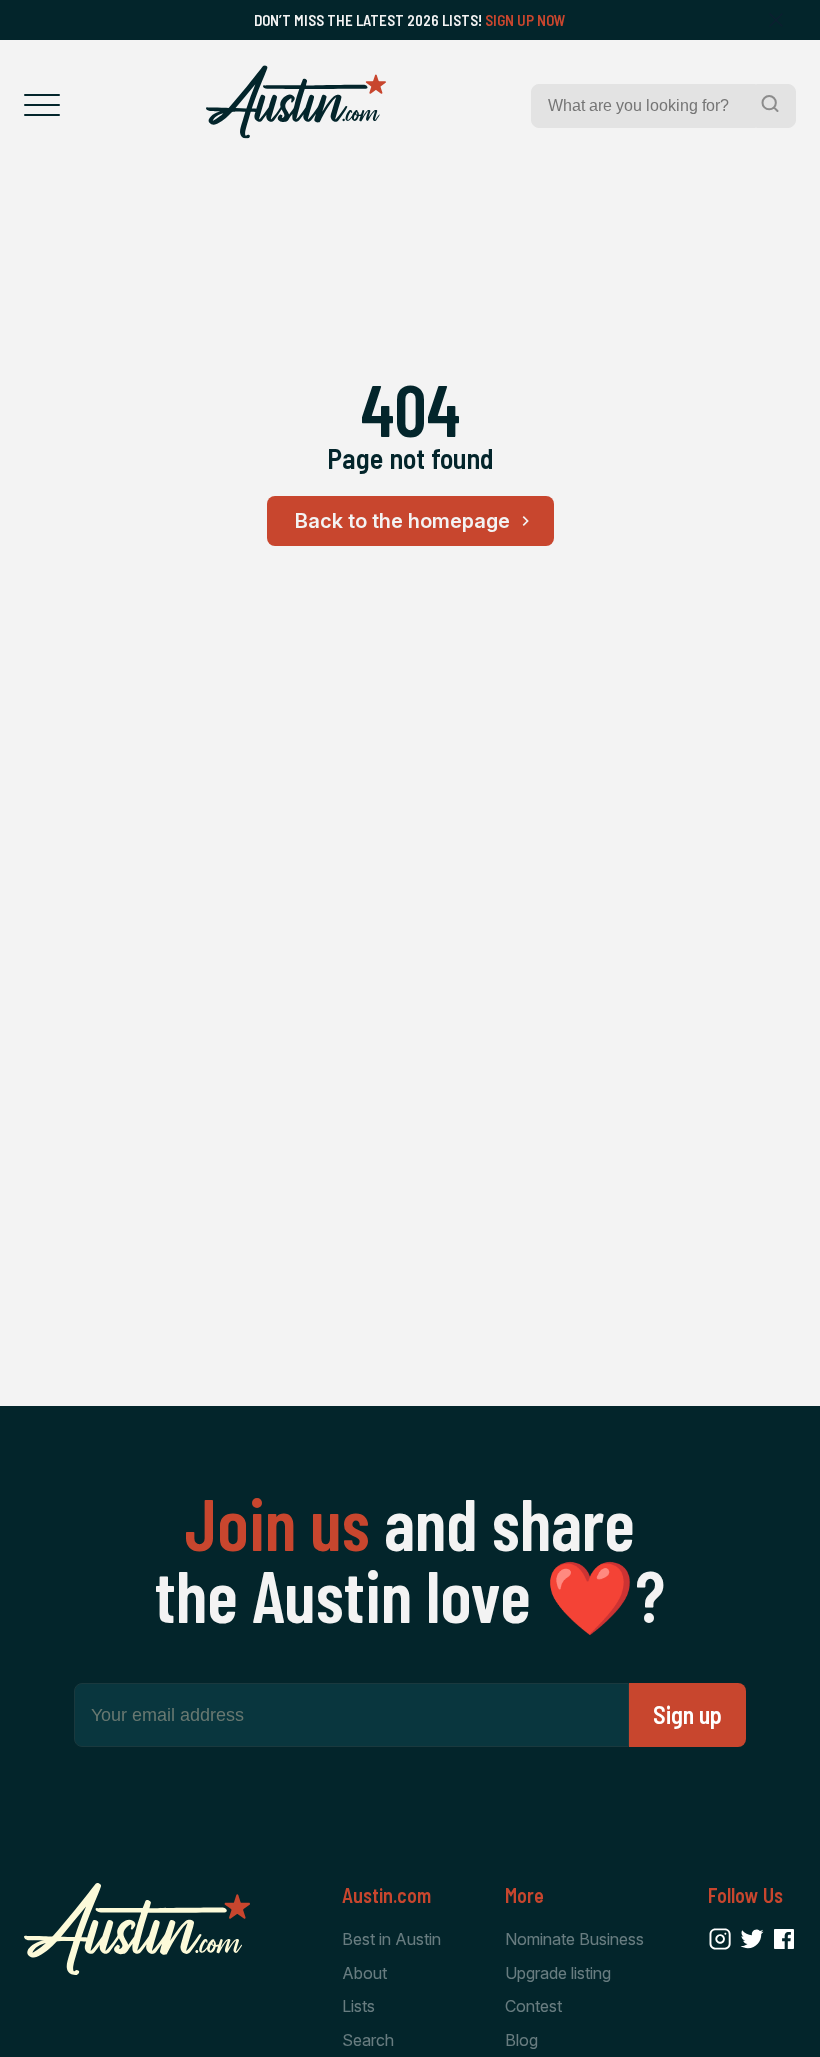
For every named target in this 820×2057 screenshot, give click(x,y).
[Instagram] (720, 1939)
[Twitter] (752, 1939)
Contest (533, 2006)
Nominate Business (574, 1939)
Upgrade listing (558, 1973)
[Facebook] (784, 1939)
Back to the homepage (402, 521)
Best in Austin (391, 1939)
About (364, 1973)
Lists (358, 2006)
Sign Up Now (525, 20)
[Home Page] (296, 102)
